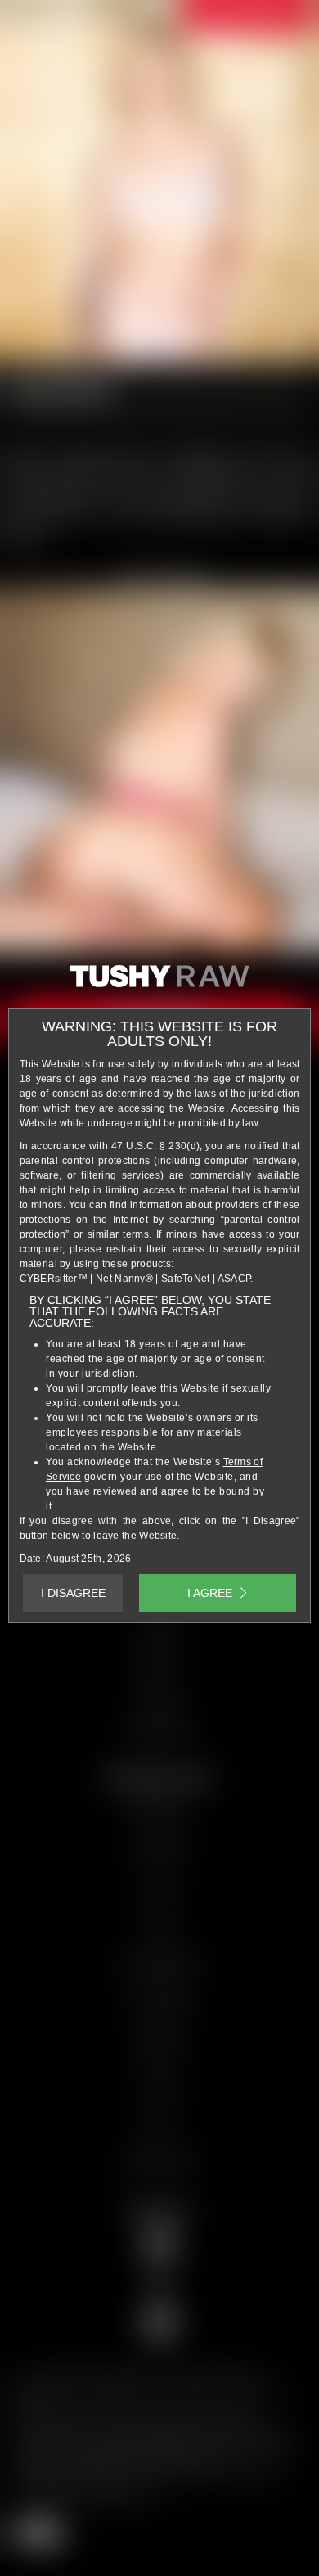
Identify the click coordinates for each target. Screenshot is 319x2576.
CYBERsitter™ (54, 1279)
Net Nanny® (124, 1279)
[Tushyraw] (159, 982)
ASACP (234, 1279)
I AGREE (210, 1593)
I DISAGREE (73, 1593)
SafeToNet (186, 1279)
